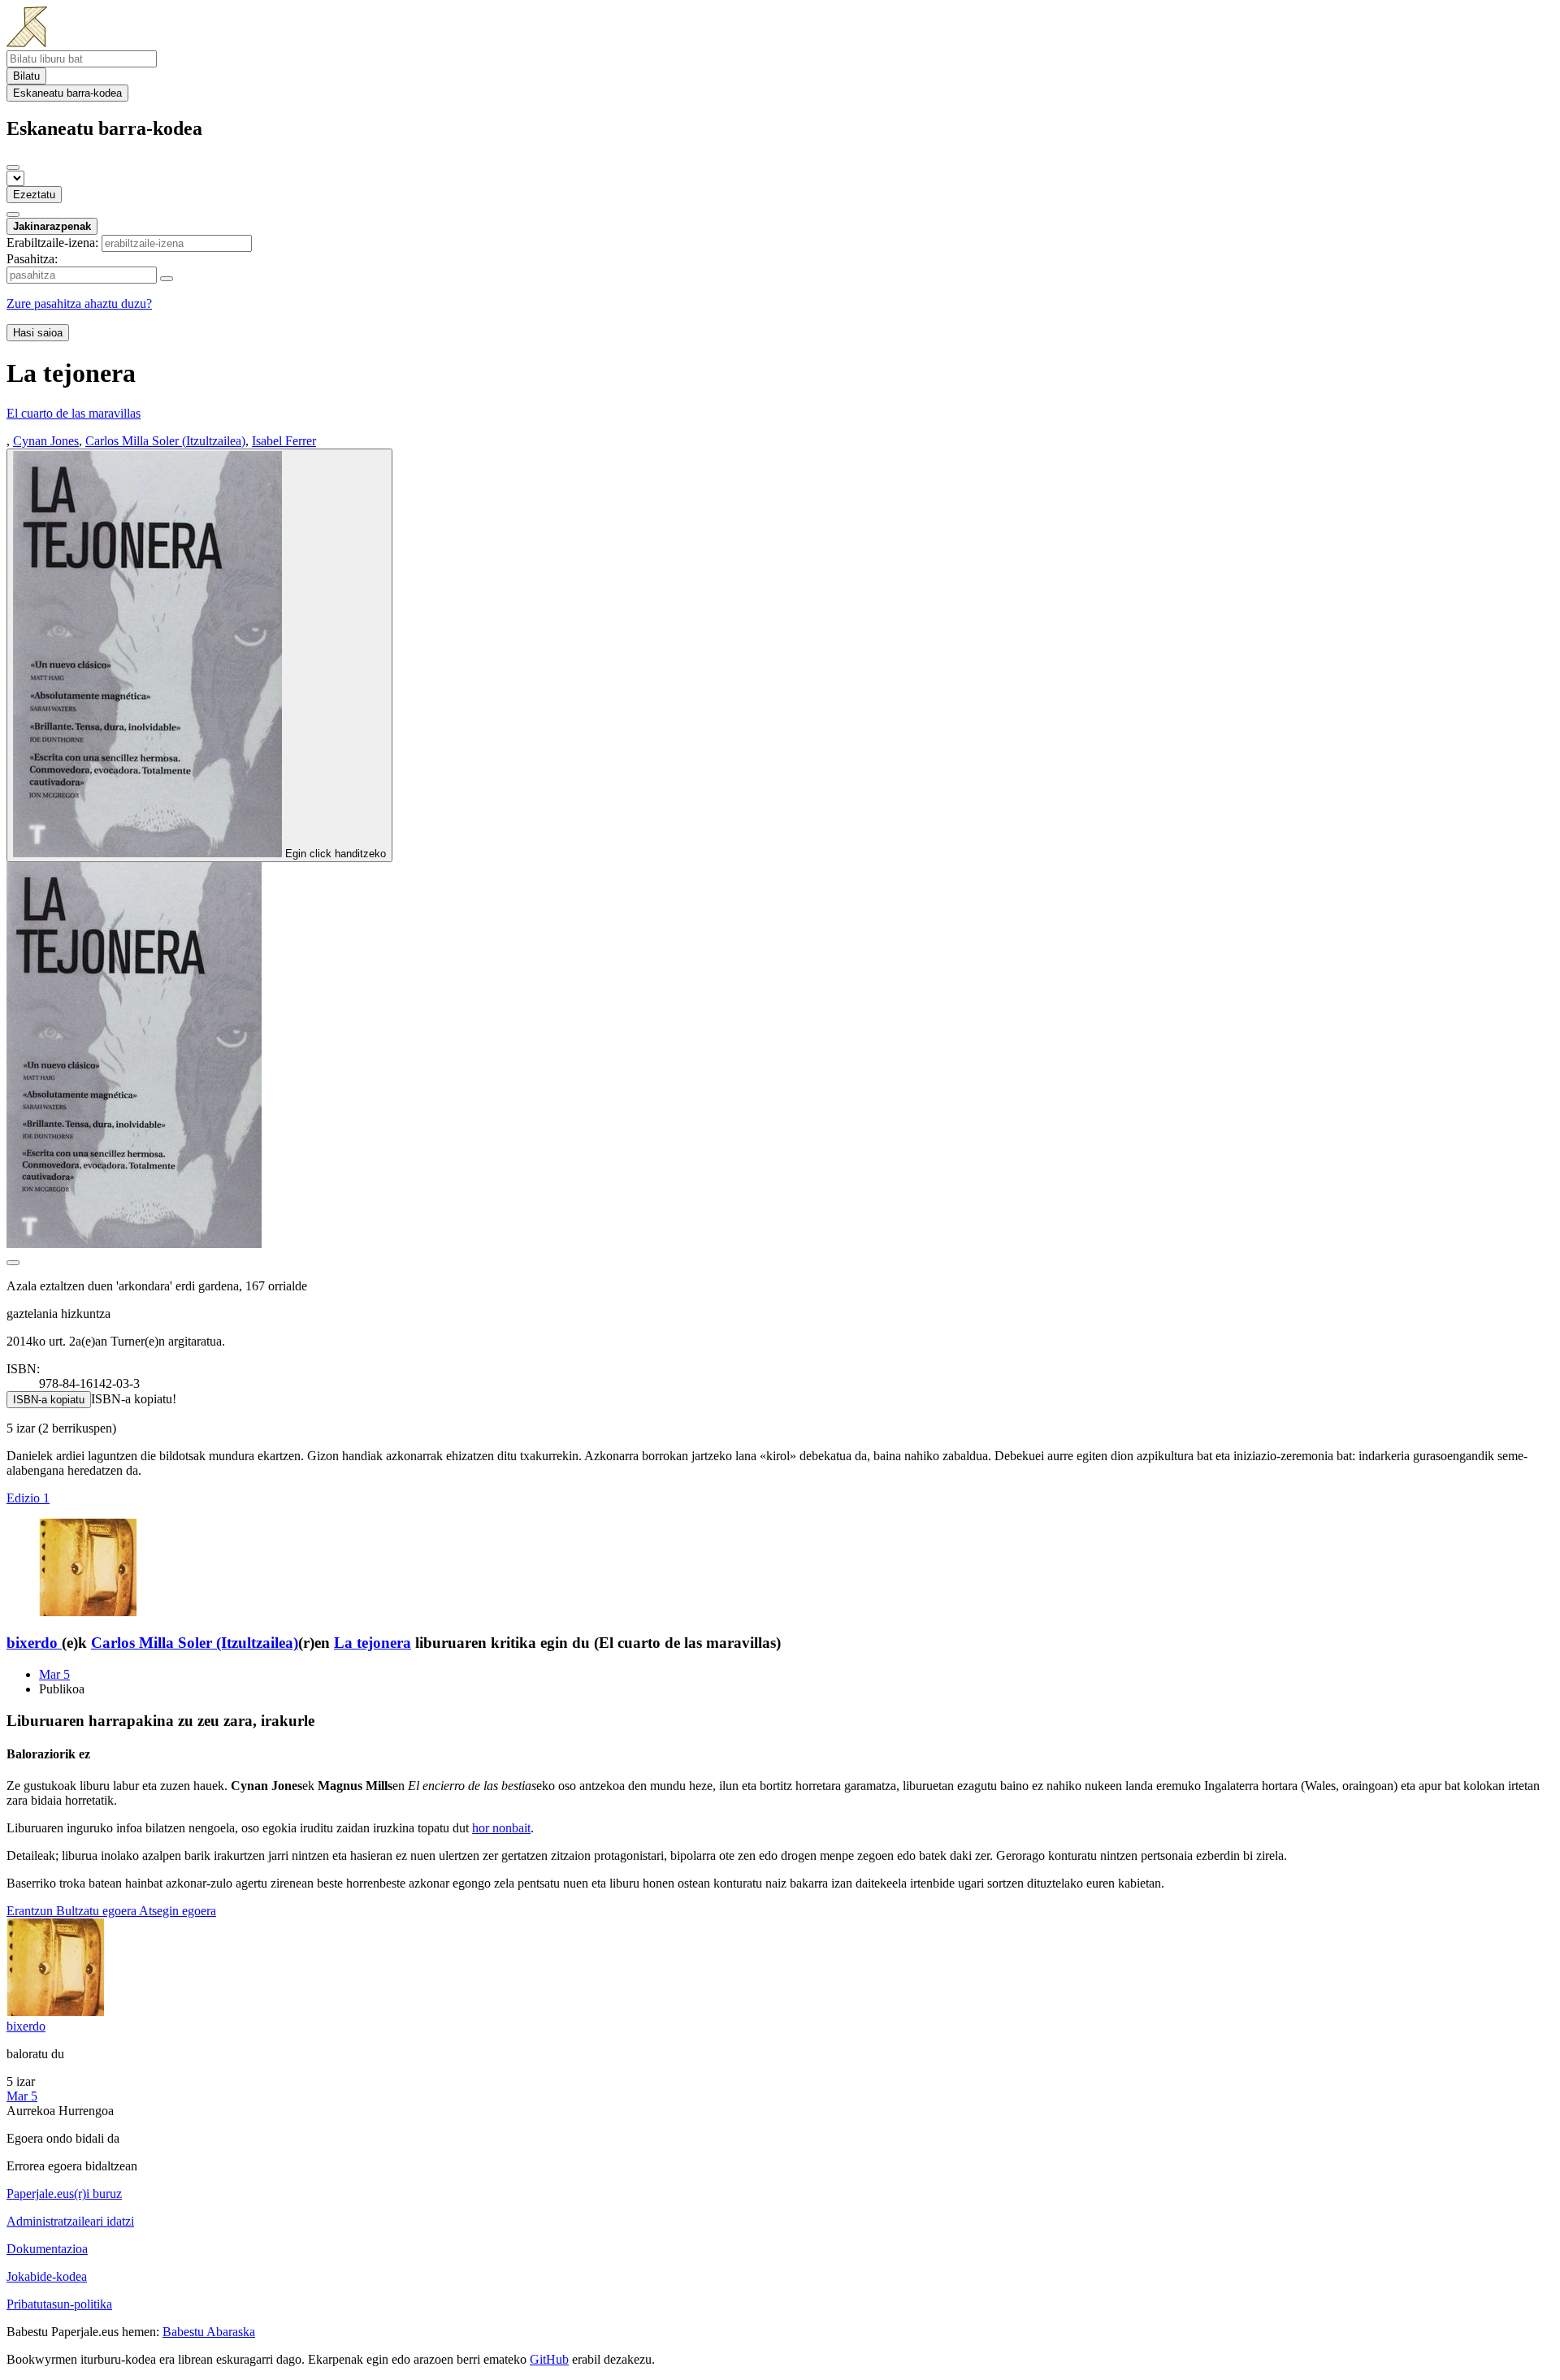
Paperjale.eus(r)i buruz (64, 2194)
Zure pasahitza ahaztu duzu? (79, 303)
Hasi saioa (38, 333)
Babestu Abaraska (209, 2332)
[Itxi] (13, 167)
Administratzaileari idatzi (70, 2221)
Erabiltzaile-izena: (52, 243)
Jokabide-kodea (47, 2276)
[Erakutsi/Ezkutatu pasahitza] (167, 279)
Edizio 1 (28, 1498)
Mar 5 (54, 1674)
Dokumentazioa (47, 2249)
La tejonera (373, 1643)
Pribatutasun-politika (59, 2304)
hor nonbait (501, 1828)
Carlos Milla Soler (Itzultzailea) (195, 1643)
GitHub (549, 2359)
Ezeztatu (34, 195)
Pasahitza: (32, 259)
